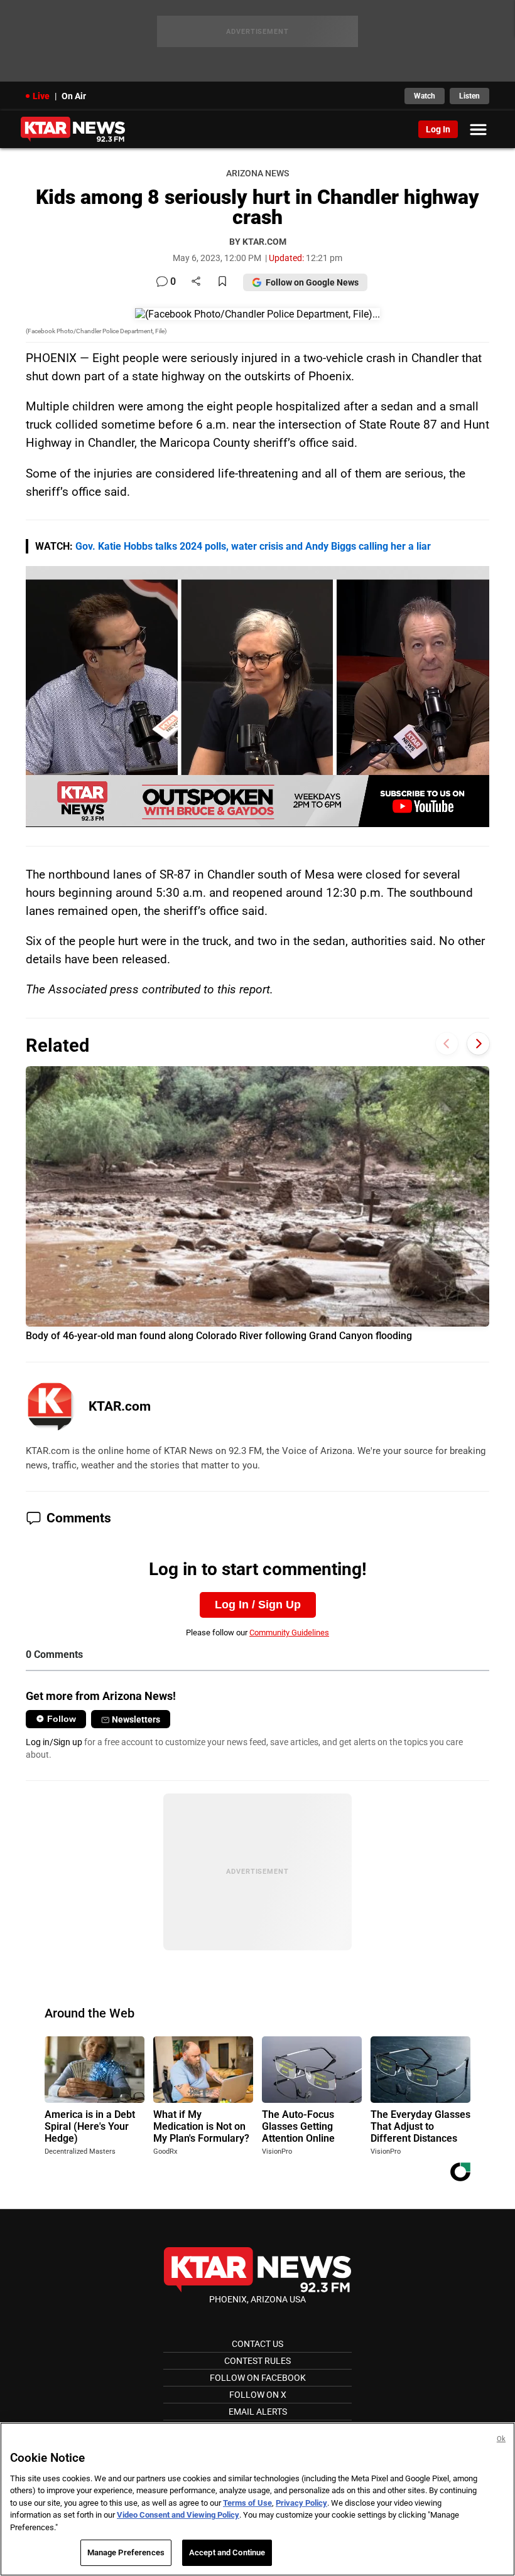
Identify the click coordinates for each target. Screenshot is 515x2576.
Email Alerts (258, 2412)
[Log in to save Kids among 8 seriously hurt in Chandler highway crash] (222, 282)
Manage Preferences (126, 2552)
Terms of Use (247, 2503)
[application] (257, 696)
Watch (425, 96)
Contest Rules (257, 2361)
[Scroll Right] (478, 1044)
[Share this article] (196, 282)
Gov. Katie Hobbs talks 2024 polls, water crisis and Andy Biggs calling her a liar (253, 546)
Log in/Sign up (54, 1742)
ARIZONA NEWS (257, 174)
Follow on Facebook (258, 2378)
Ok (501, 2439)
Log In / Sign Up (258, 1605)
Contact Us (257, 2344)
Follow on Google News (312, 282)
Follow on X (258, 2395)
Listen (469, 96)
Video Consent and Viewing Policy (178, 2515)
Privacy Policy (301, 2503)
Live (41, 96)
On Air (74, 96)
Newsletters (136, 1719)
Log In (438, 129)
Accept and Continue (227, 2552)
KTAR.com (120, 1406)
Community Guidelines (289, 1633)
